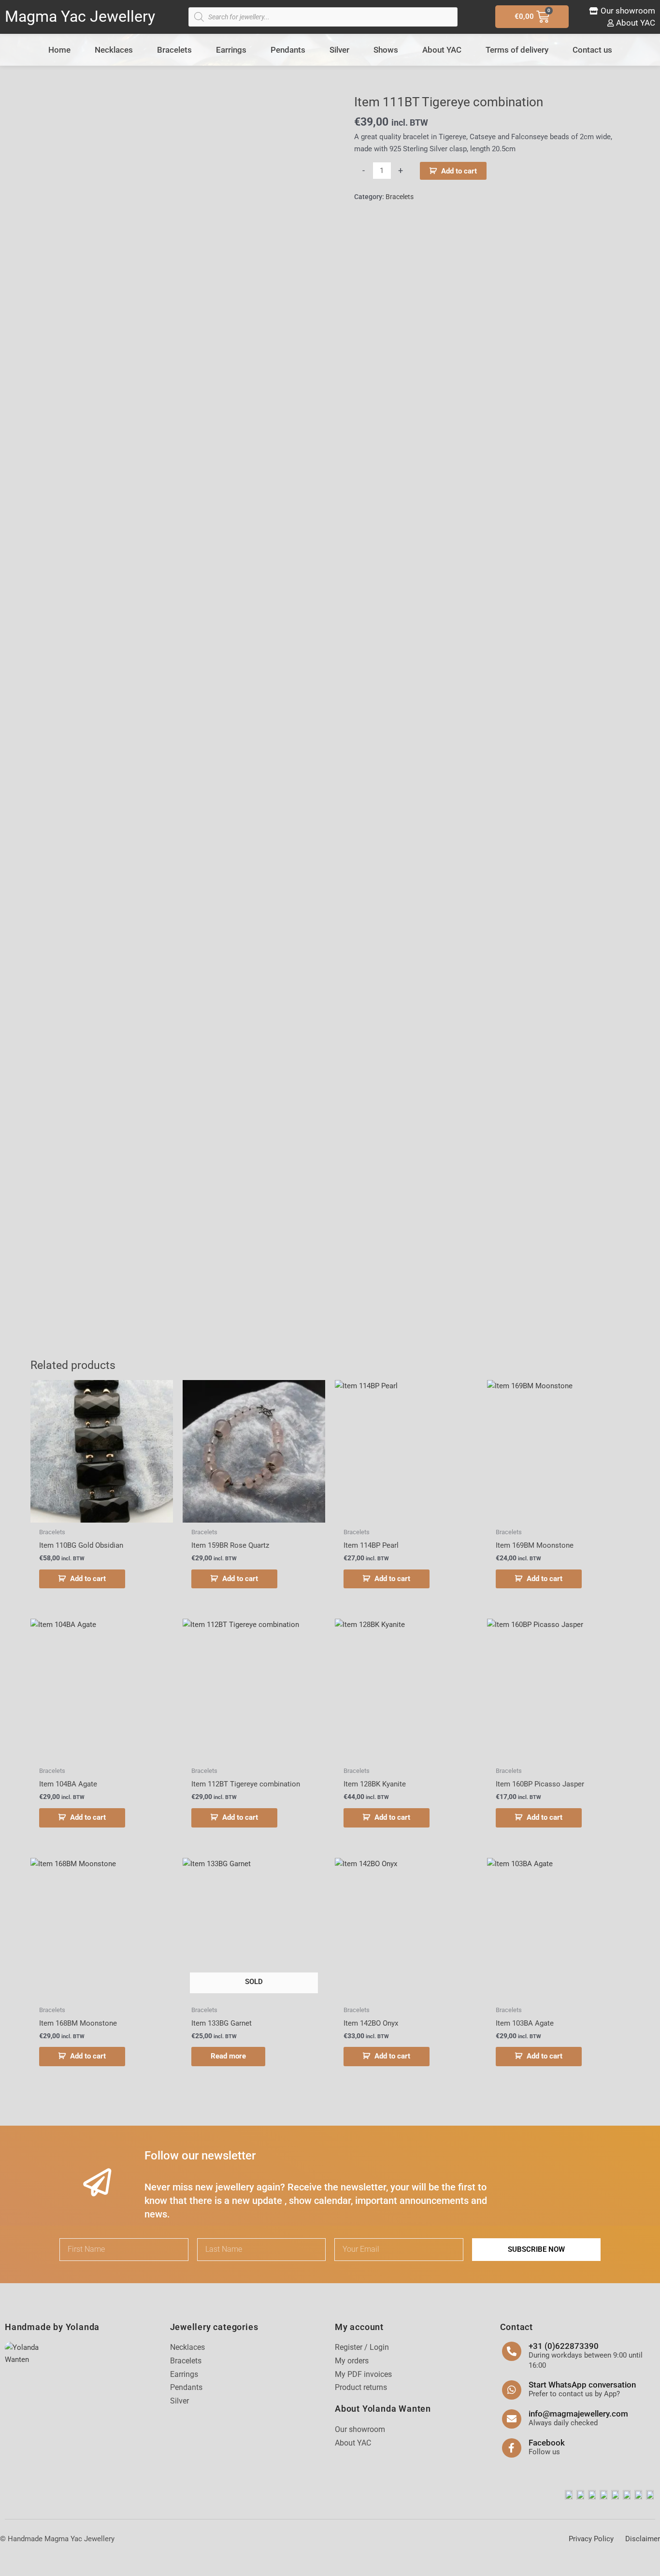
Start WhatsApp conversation (582, 2385)
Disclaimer (643, 2539)
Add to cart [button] (88, 1579)
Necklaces (114, 50)
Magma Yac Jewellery (80, 16)
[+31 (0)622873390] (512, 2351)
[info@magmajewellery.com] (512, 2419)
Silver (339, 50)
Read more (228, 2056)
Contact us (592, 50)
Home (59, 50)
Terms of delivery (517, 50)
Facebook (547, 2443)
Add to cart (459, 171)
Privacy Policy (591, 2539)
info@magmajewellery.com (578, 2414)
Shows (386, 50)
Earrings (231, 50)
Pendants (288, 50)
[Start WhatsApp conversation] (512, 2390)
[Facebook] (512, 2448)
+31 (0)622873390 (564, 2346)
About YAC (442, 50)
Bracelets (174, 50)
